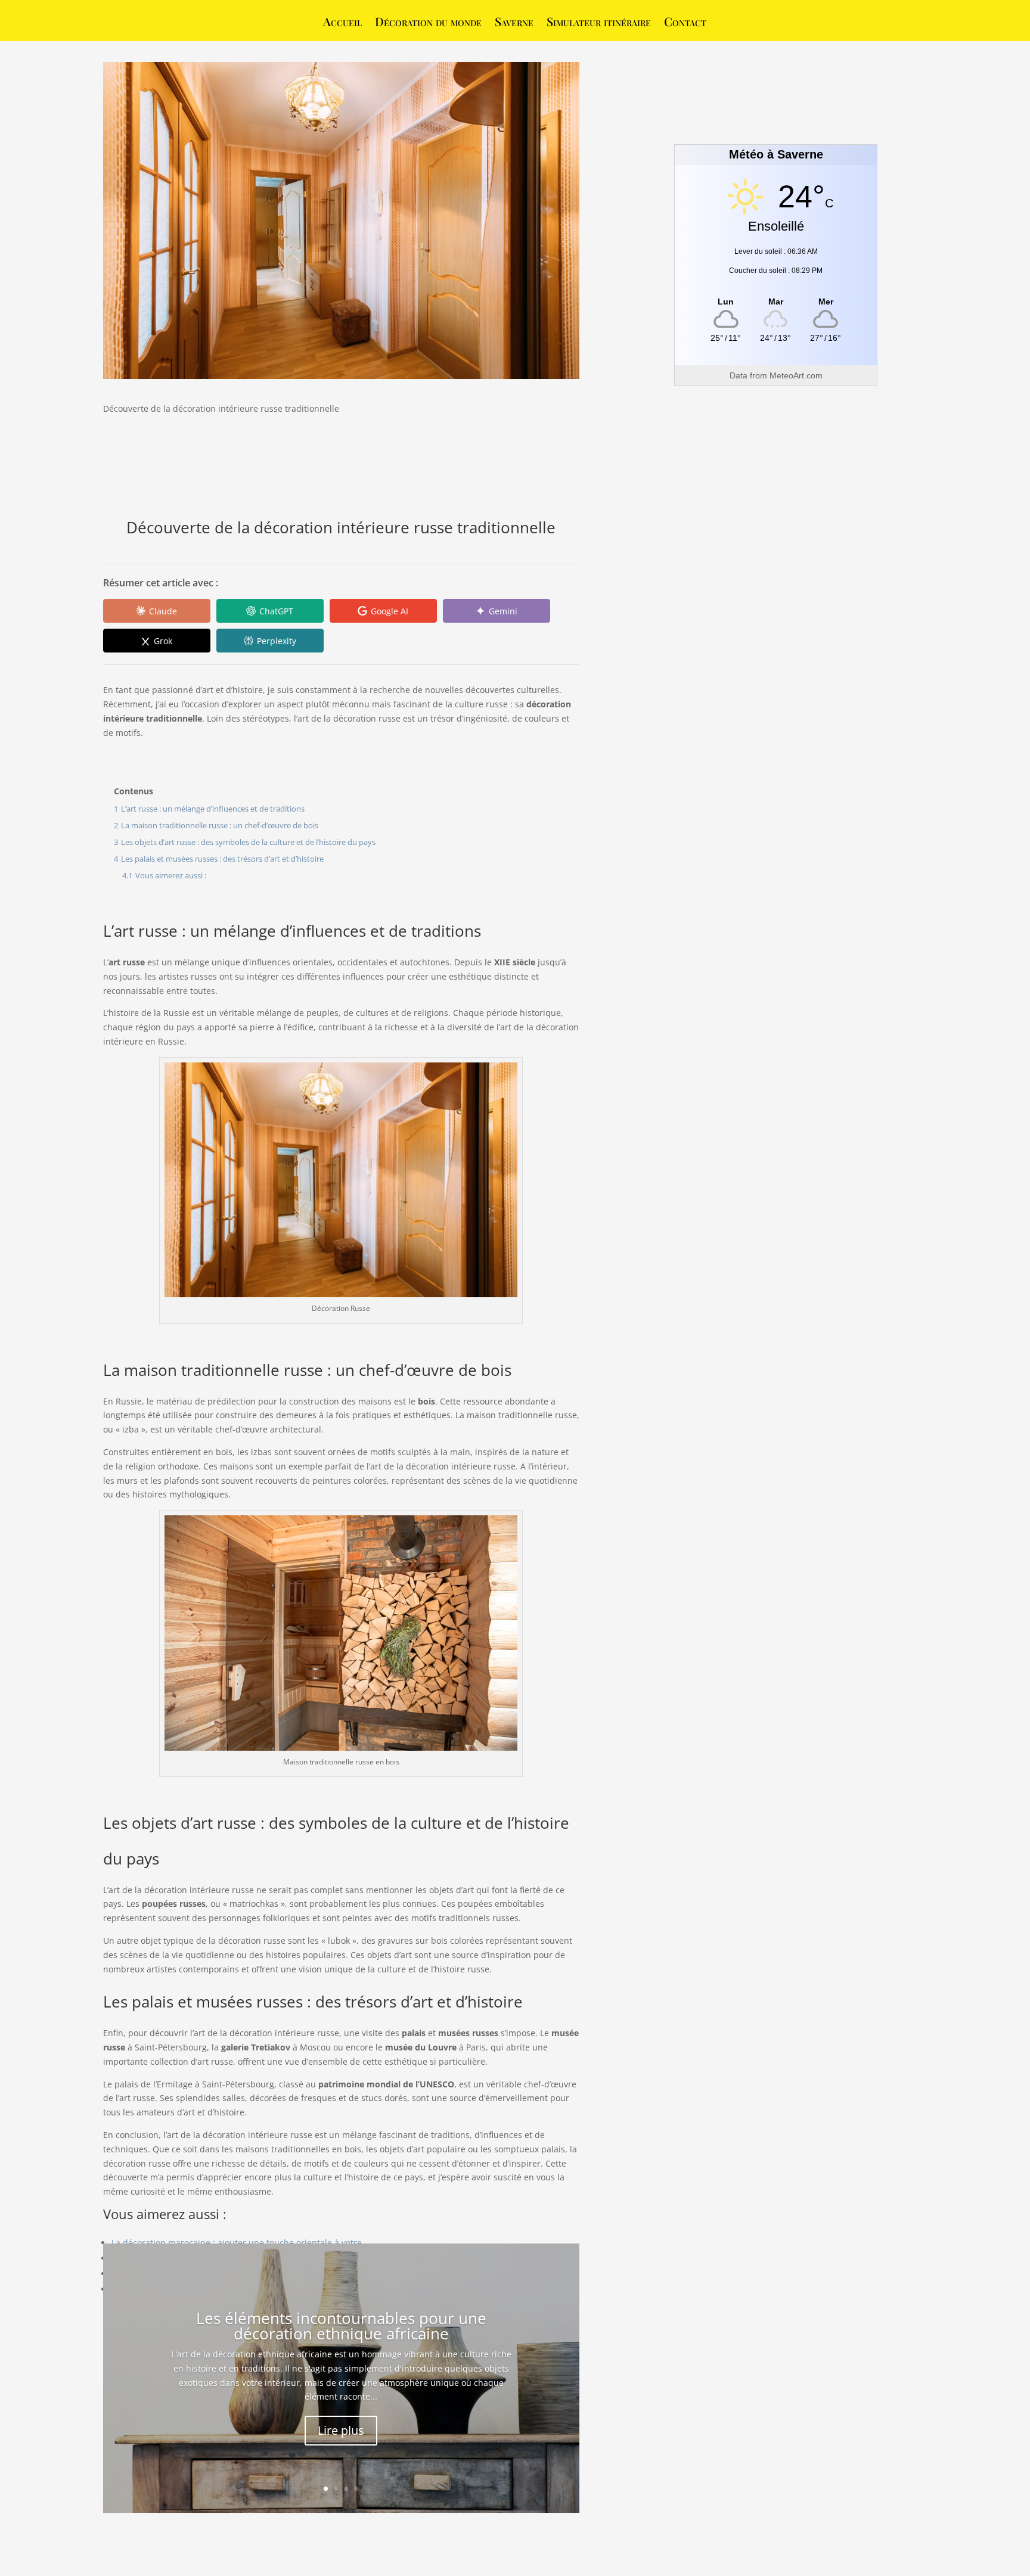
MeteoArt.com (796, 375)
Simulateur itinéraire (599, 23)
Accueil (342, 23)
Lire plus (341, 2430)
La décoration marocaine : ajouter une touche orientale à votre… (240, 2243)
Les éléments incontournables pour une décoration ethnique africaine (341, 2326)
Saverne (514, 23)
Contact (685, 23)
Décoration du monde (428, 23)
